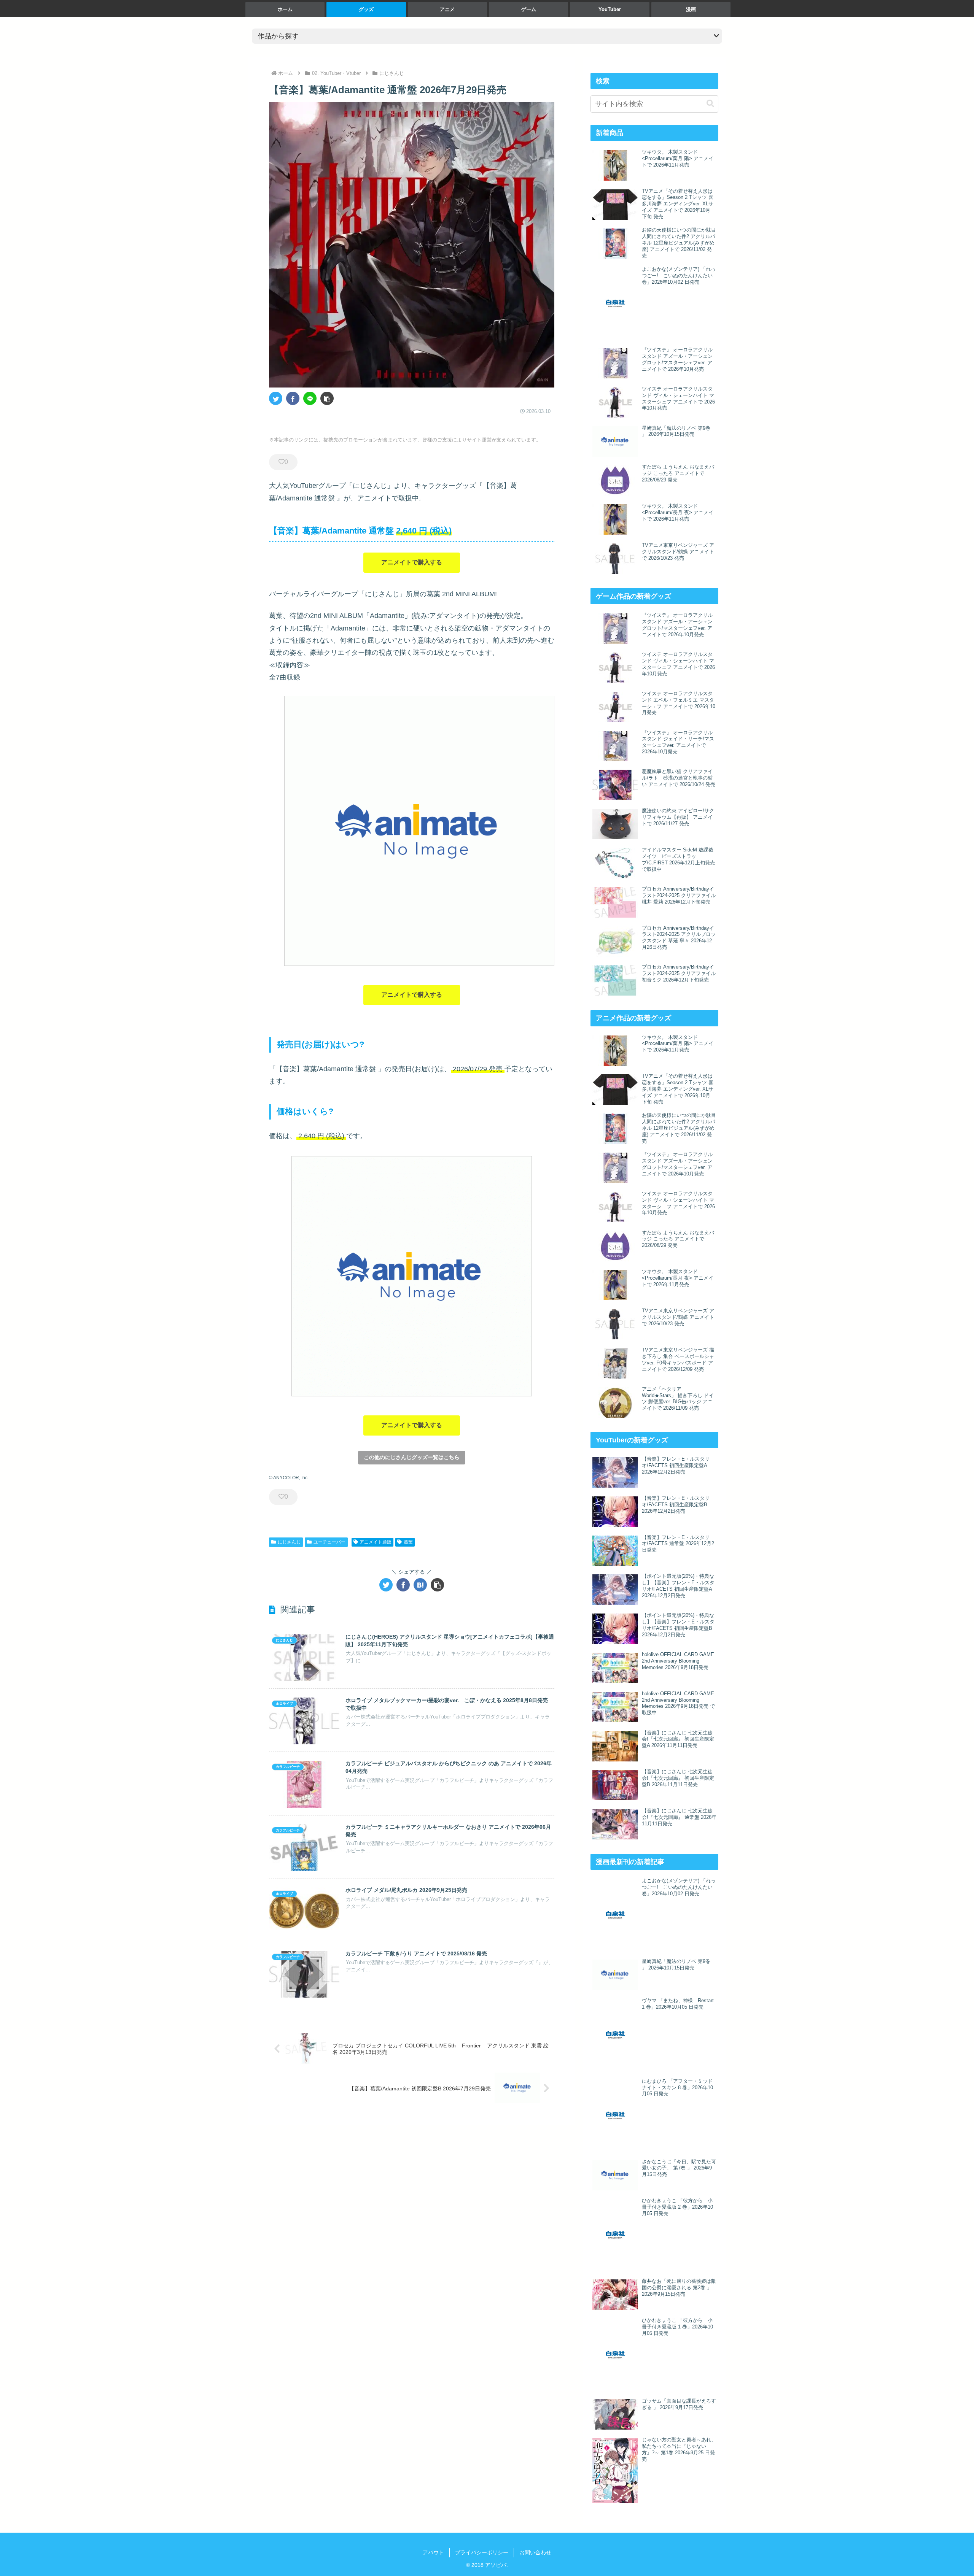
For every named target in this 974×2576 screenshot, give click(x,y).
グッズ (366, 9)
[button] (327, 398)
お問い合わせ (535, 2552)
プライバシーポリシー (482, 2552)
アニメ (447, 9)
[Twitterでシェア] (276, 398)
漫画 (691, 9)
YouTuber (610, 9)
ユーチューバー (329, 1542)
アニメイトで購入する (412, 562)
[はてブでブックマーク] (420, 1585)
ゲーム (529, 9)
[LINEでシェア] (310, 398)
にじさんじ (289, 1542)
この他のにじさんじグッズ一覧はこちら (412, 1457)
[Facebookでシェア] (293, 398)
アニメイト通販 (376, 1542)
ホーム (285, 9)
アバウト (433, 2552)
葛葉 (408, 1542)
